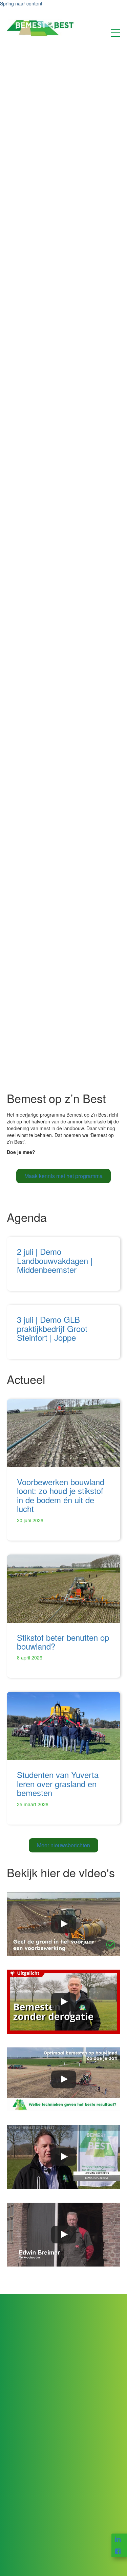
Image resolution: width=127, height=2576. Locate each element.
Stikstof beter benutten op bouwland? (63, 1642)
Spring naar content (21, 3)
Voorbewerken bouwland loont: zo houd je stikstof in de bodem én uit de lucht (61, 1495)
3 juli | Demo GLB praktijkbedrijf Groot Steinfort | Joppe (52, 1328)
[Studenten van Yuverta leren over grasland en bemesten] (63, 1726)
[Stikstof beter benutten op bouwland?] (63, 1589)
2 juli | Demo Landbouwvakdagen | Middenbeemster (55, 1260)
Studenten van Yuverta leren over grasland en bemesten (58, 1783)
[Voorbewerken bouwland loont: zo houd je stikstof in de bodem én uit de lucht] (63, 1433)
